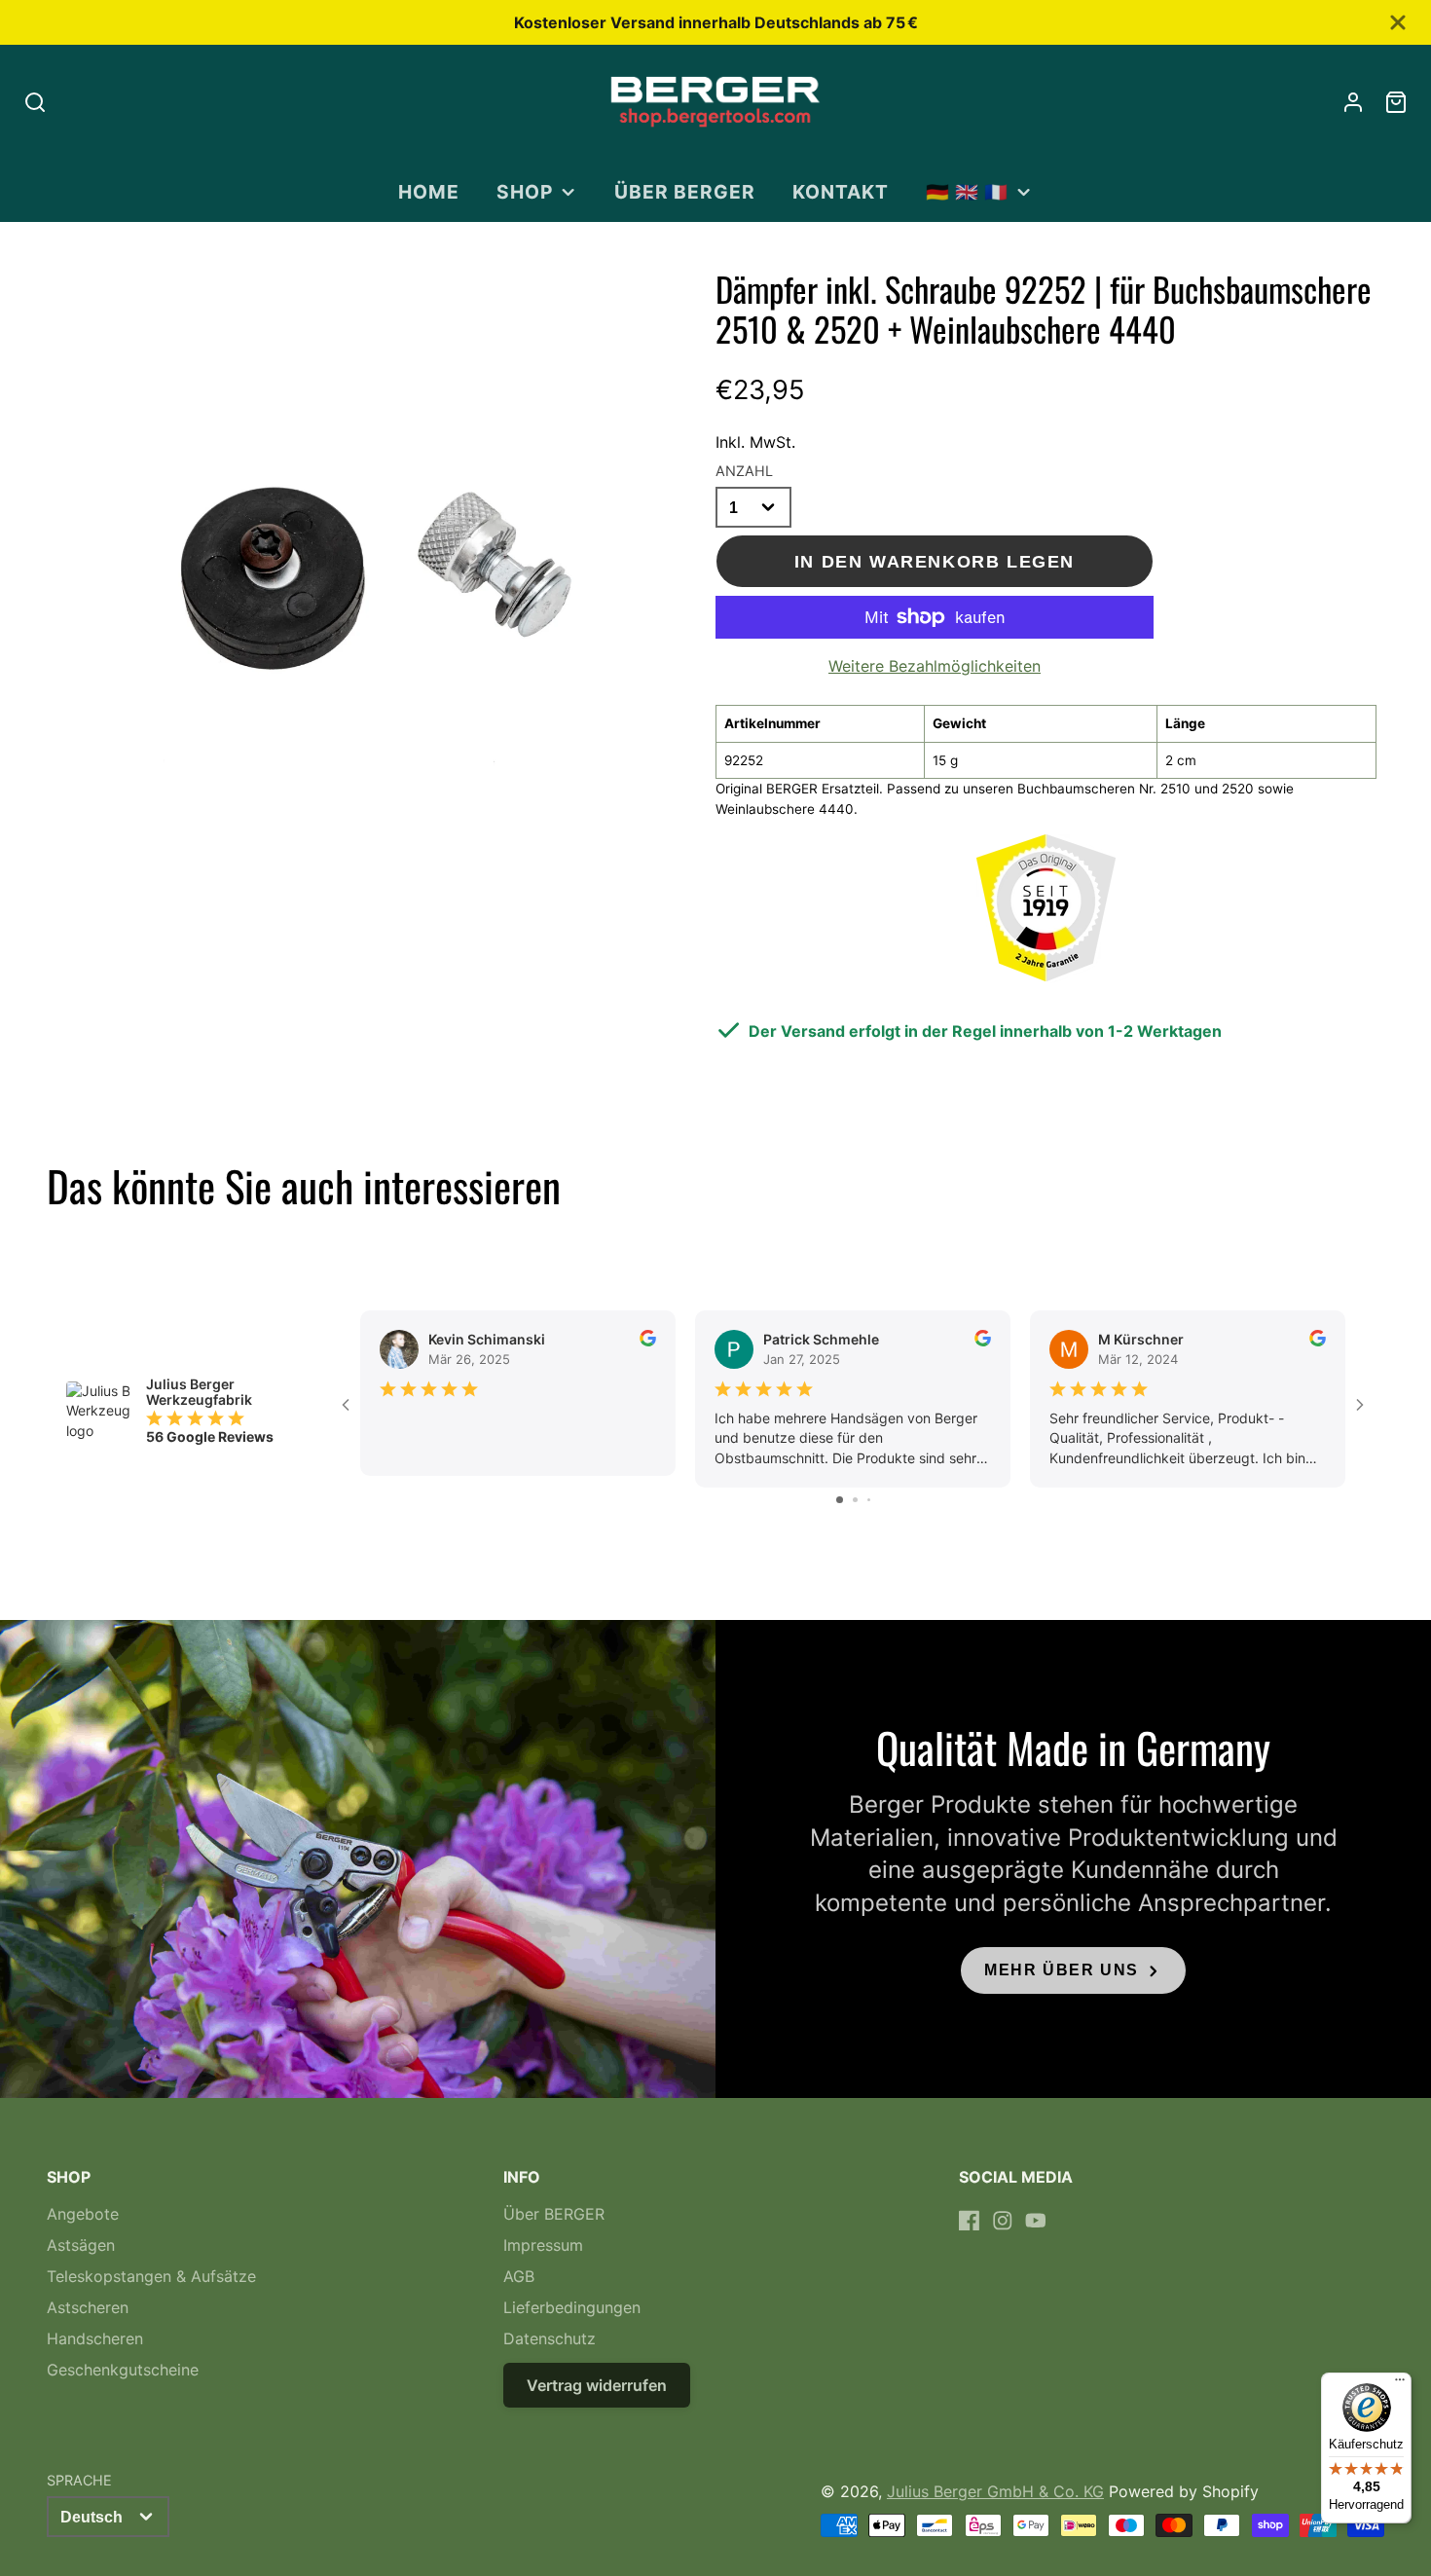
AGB (519, 2276)
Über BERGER (685, 192)
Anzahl (744, 471)
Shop (525, 192)
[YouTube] (1036, 2221)
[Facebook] (970, 2221)
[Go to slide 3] (869, 1500)
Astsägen (81, 2245)
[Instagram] (1003, 2221)
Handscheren (95, 2338)
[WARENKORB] (1396, 102)
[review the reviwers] (648, 1341)
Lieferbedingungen (572, 2307)
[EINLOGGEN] (1353, 102)
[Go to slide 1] (840, 1500)
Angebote (83, 2214)
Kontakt (841, 192)
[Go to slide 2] (855, 1500)
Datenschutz (550, 2338)
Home (429, 192)
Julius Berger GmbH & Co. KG (995, 2491)
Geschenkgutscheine (123, 2370)
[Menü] (1400, 2384)
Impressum (543, 2245)
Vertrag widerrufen (597, 2385)
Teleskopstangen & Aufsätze (151, 2276)
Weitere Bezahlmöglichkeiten (935, 666)
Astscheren (88, 2307)
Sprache (79, 2480)
